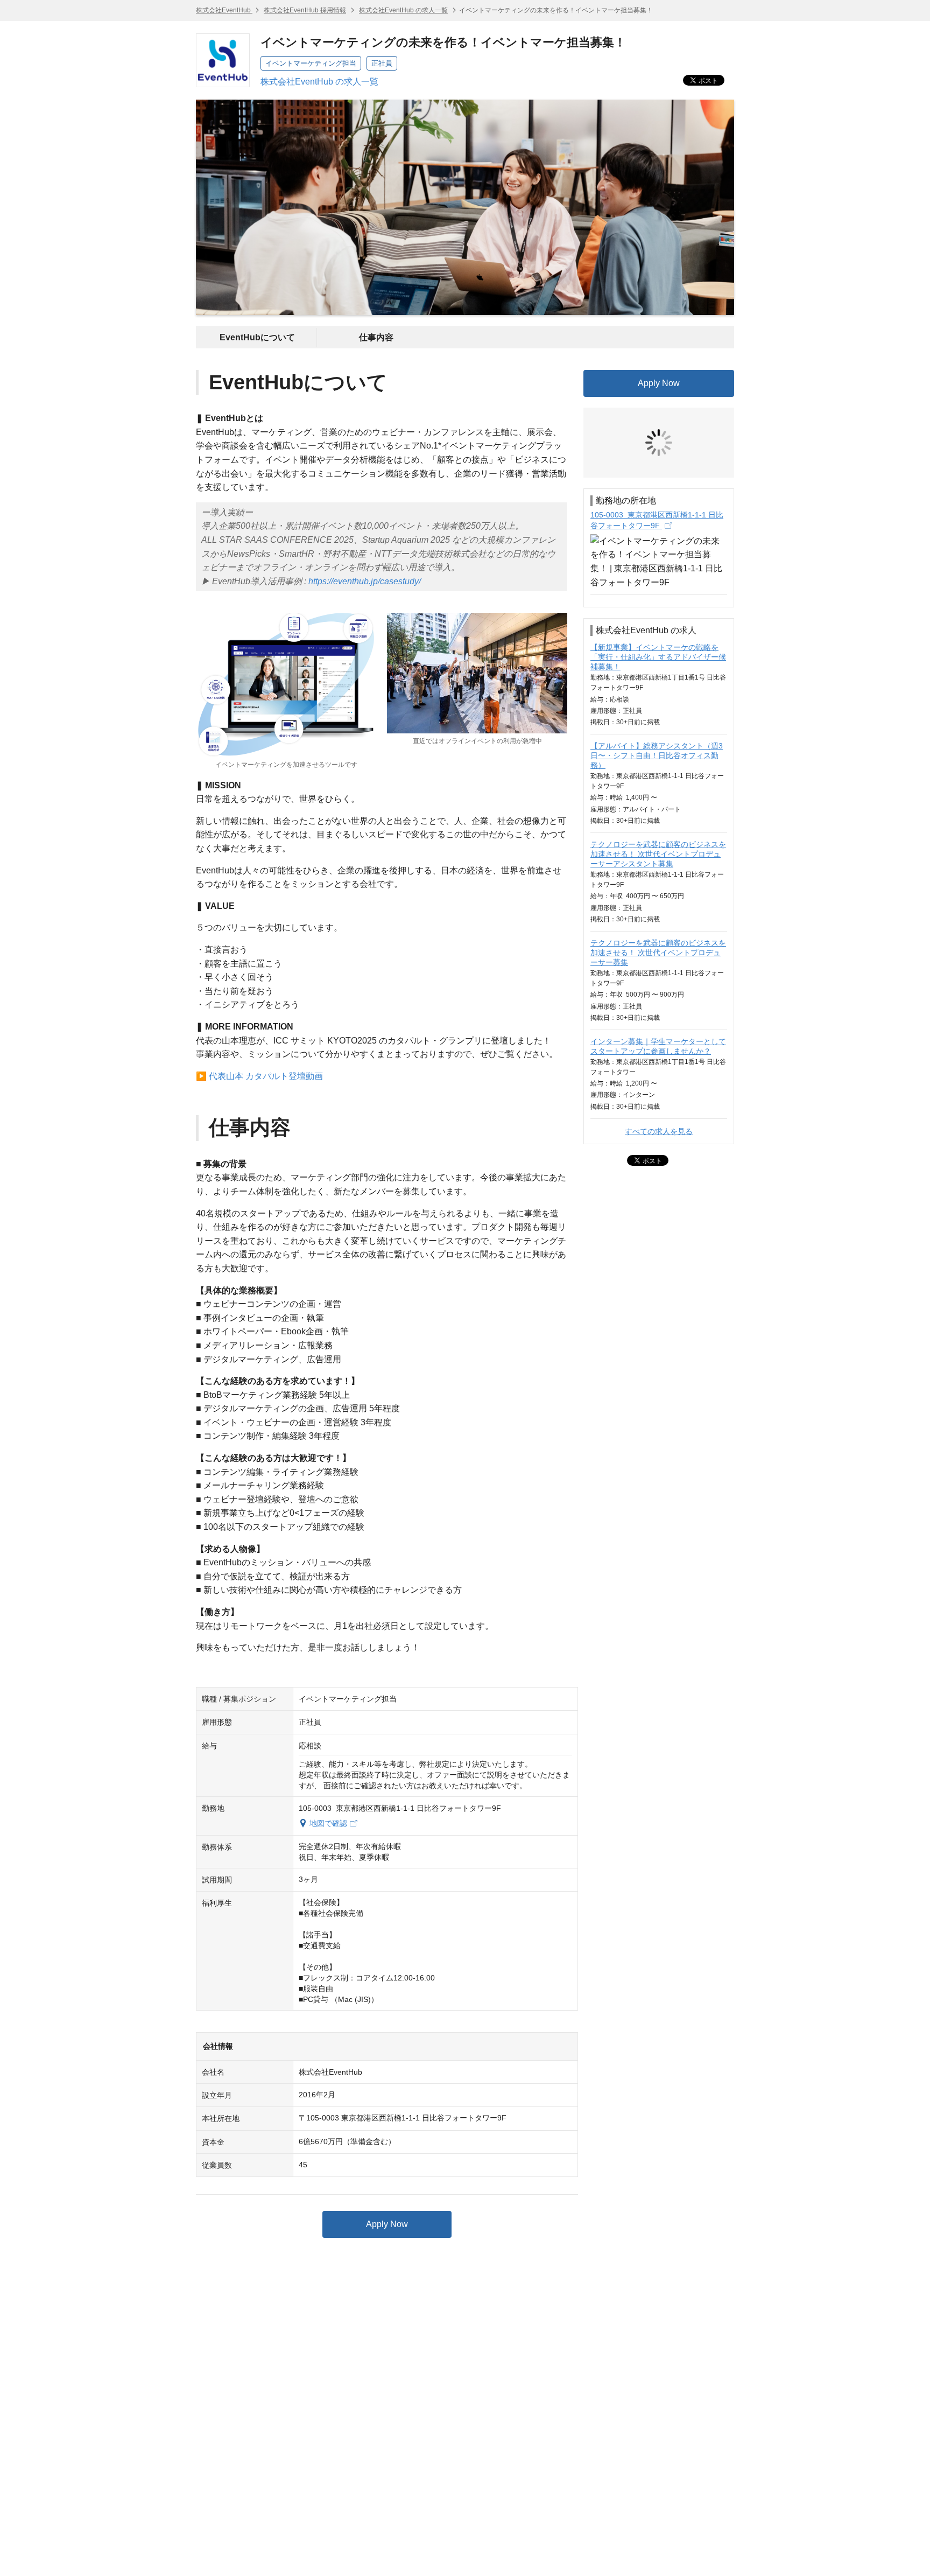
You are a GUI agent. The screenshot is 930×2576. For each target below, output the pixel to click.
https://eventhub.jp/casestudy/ (365, 581)
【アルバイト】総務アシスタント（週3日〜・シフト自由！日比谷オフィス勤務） (657, 675)
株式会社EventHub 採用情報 (305, 10)
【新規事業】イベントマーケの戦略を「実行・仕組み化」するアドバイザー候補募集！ (658, 576)
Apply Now (387, 2224)
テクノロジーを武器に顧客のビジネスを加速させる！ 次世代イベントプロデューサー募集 (658, 872)
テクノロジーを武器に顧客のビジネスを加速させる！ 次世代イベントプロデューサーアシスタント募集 (658, 773)
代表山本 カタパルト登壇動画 (266, 1076)
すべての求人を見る (659, 1051)
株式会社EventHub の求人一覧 (403, 10)
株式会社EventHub (224, 10)
